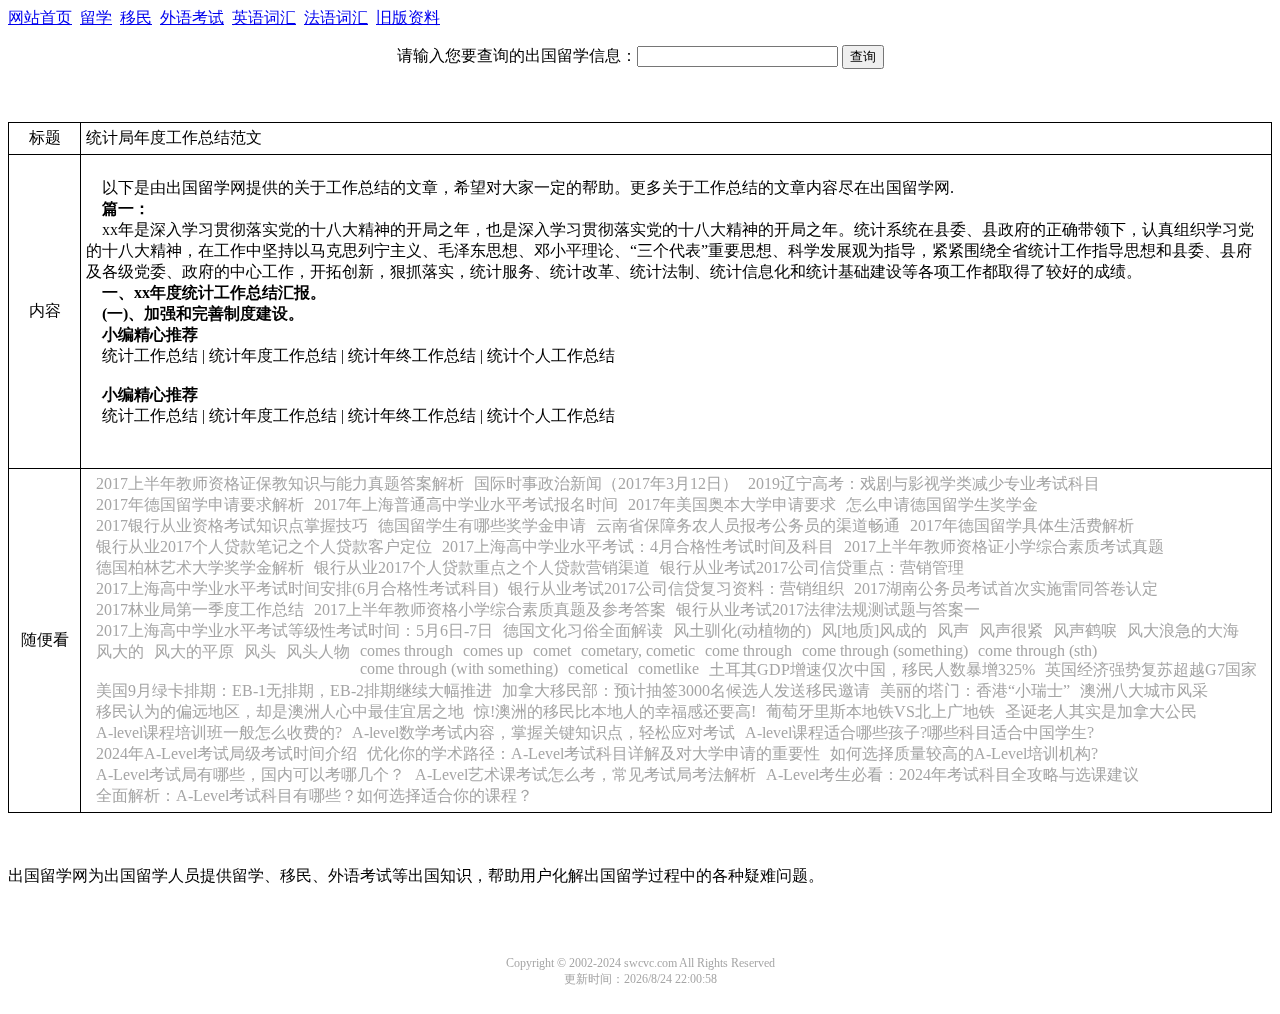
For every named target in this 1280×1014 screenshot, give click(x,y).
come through (748, 650)
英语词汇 (264, 17)
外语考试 (192, 17)
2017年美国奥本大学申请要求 (732, 504)
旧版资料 (408, 17)
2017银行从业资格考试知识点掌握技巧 (232, 525)
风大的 (120, 651)
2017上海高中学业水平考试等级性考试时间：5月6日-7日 (294, 630)
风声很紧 (1011, 630)
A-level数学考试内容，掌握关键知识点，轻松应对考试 (543, 732)
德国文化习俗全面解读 (583, 630)
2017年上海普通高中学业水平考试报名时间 (466, 504)
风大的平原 (194, 651)
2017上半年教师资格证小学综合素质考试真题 (1004, 546)
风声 (953, 630)
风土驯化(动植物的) (742, 630)
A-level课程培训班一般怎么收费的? (219, 732)
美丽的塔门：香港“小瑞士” (975, 690)
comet (552, 650)
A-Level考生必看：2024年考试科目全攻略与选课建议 (952, 774)
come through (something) (885, 650)
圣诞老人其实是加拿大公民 (1101, 711)
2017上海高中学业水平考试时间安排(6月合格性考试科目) (297, 588)
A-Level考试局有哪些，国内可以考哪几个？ (250, 774)
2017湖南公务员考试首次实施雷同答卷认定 (1006, 588)
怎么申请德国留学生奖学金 (942, 504)
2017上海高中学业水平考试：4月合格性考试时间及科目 (638, 546)
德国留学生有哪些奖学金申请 (482, 525)
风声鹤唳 (1085, 630)
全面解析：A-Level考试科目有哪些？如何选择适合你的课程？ (314, 795)
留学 (96, 17)
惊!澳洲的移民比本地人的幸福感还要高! (615, 711)
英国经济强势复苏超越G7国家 (1151, 669)
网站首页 (40, 17)
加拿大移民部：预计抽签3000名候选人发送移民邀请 (686, 690)
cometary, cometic (638, 650)
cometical (598, 668)
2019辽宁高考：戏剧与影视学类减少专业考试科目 (924, 483)
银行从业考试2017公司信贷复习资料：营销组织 (676, 588)
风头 (260, 651)
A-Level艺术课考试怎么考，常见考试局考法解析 (585, 774)
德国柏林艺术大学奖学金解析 (200, 567)
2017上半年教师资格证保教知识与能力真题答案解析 (280, 483)
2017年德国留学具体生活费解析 (1022, 525)
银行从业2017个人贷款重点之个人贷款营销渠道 (482, 567)
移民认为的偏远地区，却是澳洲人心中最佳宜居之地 (280, 711)
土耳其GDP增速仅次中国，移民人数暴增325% (872, 669)
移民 (136, 17)
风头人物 (318, 651)
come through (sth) (1037, 650)
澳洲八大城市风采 (1144, 690)
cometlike (668, 668)
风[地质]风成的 (874, 630)
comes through (406, 650)
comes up (493, 650)
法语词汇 (336, 17)
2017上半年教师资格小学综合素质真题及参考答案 (490, 609)
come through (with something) (459, 668)
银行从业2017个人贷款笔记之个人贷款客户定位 (264, 546)
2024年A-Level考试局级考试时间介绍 (226, 753)
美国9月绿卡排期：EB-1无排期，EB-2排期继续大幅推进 (294, 690)
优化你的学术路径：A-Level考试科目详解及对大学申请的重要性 (593, 753)
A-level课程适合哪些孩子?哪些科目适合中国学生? (919, 732)
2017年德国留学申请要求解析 (200, 504)
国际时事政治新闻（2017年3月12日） (606, 483)
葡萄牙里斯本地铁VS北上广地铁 (880, 711)
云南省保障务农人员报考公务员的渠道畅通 (748, 525)
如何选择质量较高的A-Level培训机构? (964, 753)
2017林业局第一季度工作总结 (200, 609)
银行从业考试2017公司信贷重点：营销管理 (812, 567)
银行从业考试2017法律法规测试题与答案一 (828, 609)
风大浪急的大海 (1183, 630)
